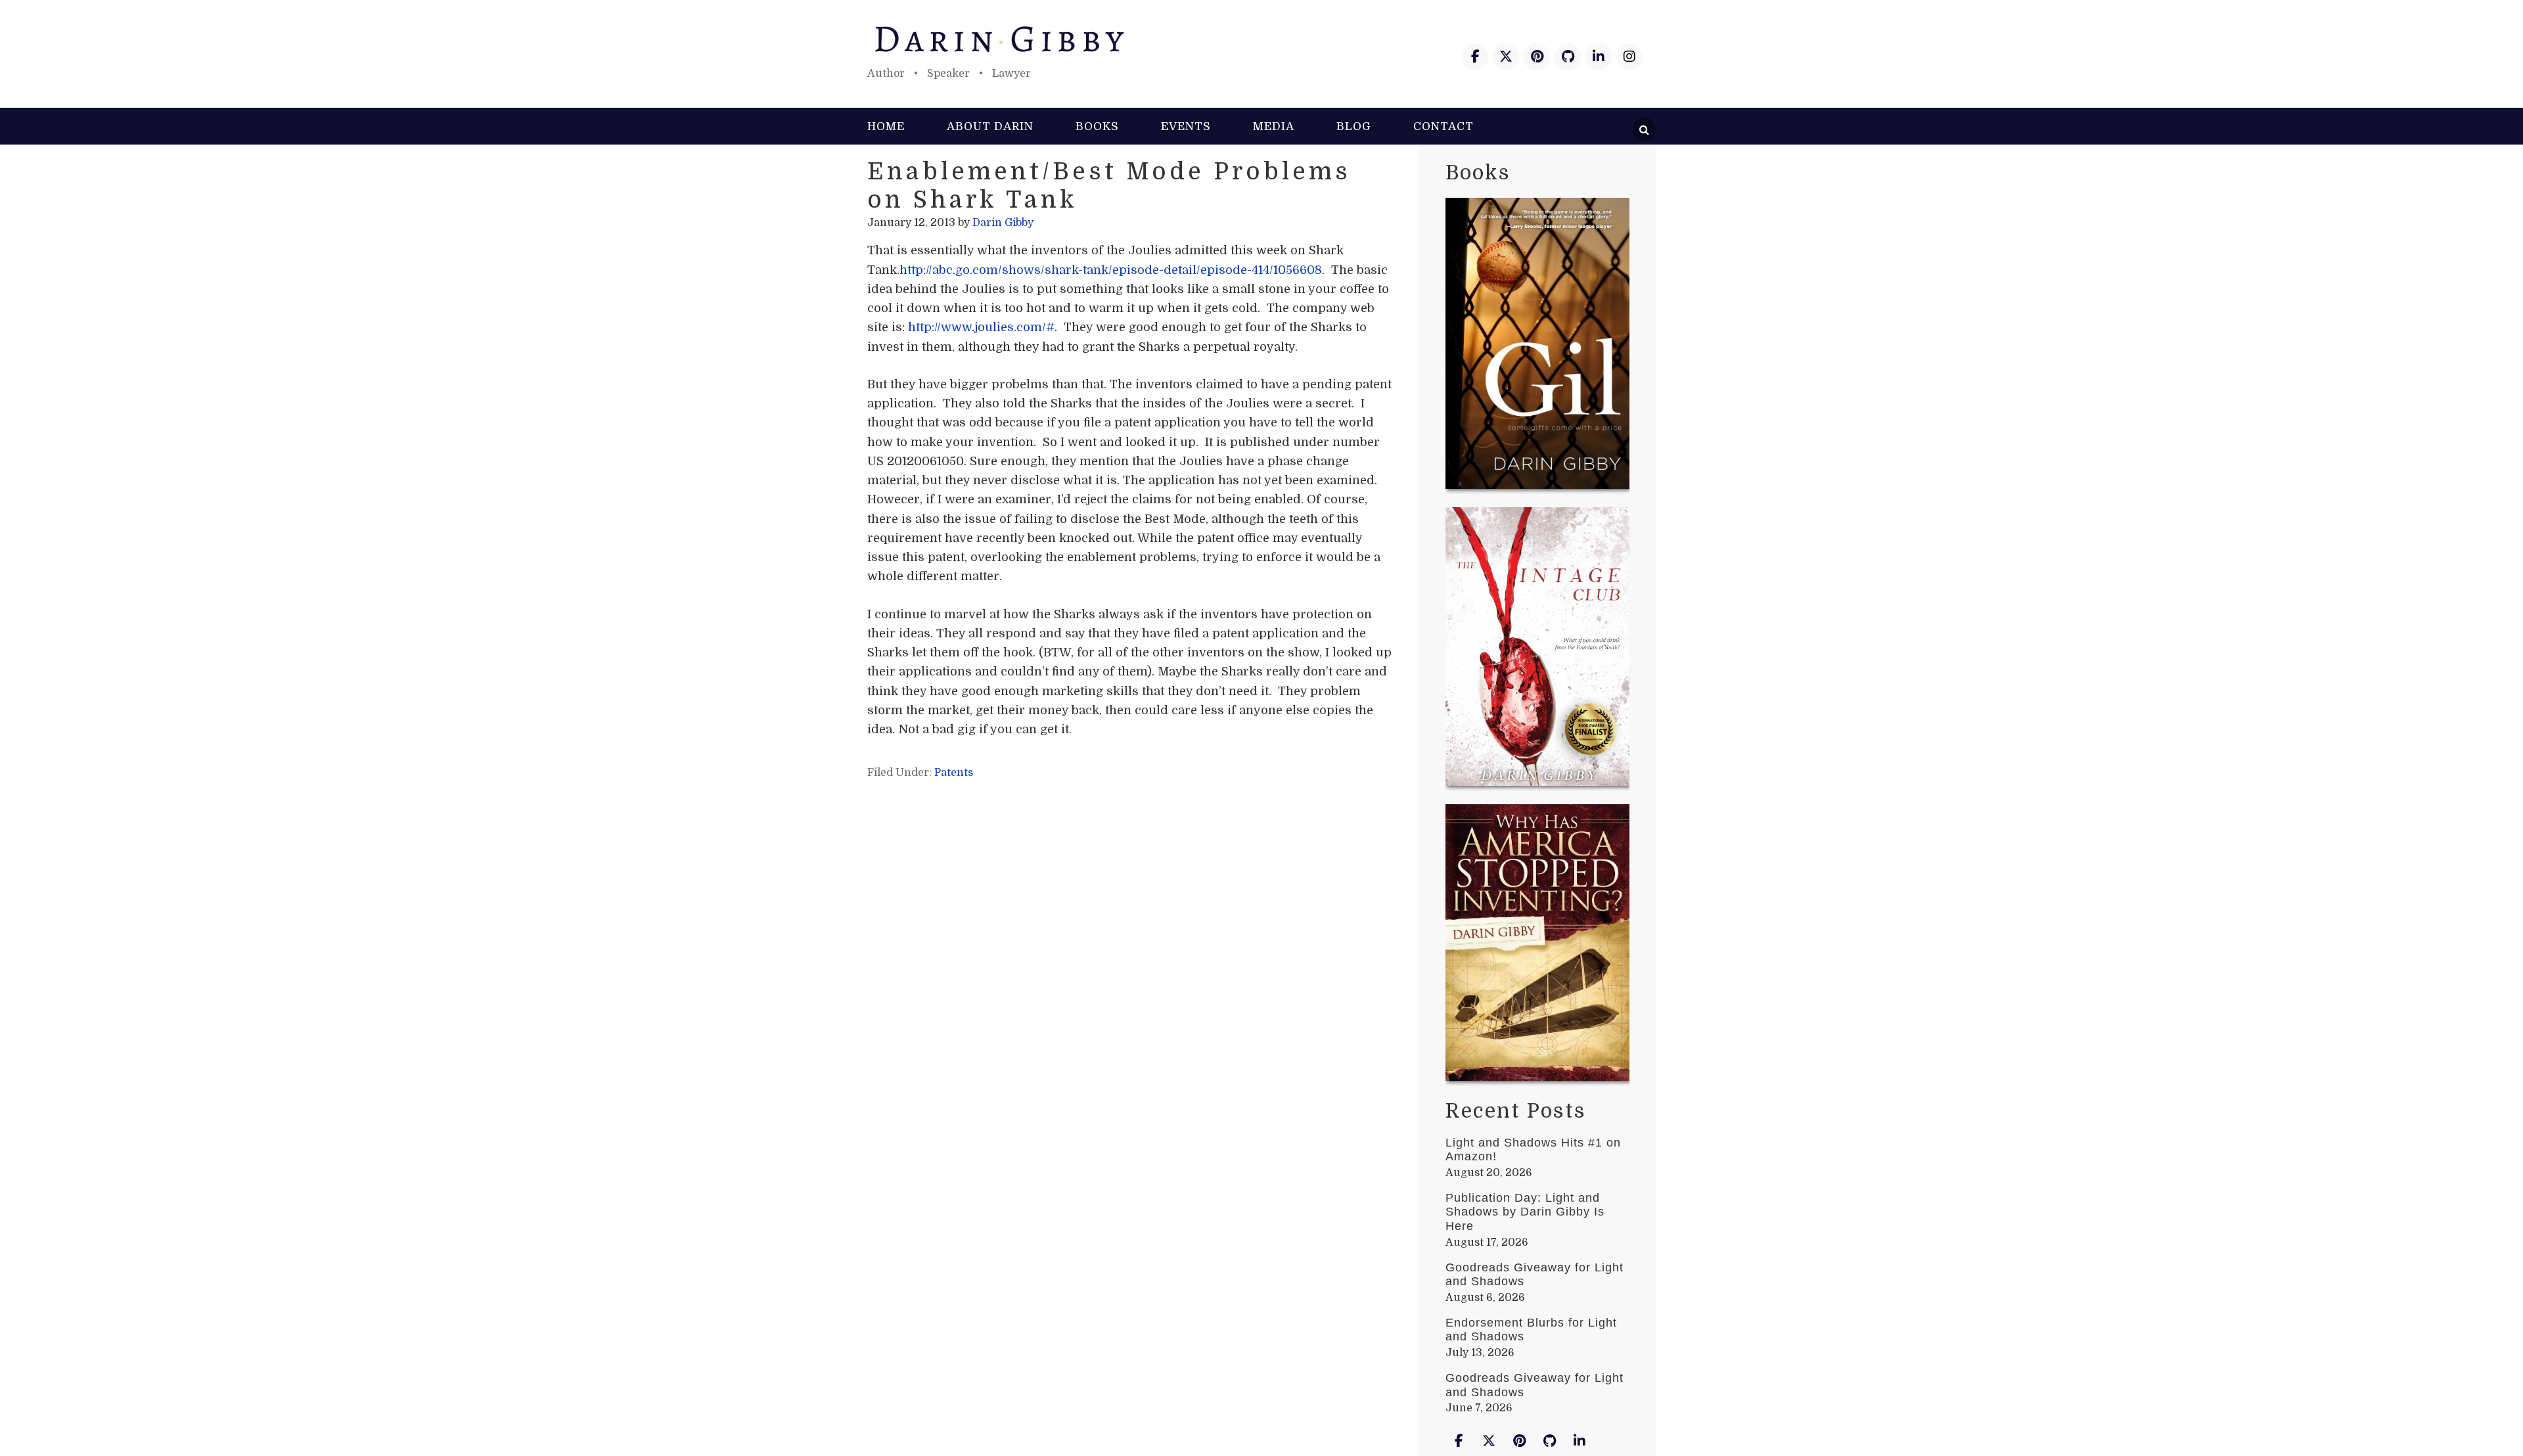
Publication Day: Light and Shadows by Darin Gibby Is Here (1525, 1212)
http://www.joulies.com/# (981, 327)
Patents (954, 773)
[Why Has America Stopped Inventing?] (1537, 945)
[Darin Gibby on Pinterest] (1537, 57)
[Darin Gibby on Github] (1568, 57)
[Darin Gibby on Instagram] (1629, 57)
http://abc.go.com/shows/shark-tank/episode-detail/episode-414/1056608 (1111, 270)
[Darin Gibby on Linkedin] (1599, 57)
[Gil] (1537, 346)
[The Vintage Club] (1537, 649)
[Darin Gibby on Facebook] (1475, 57)
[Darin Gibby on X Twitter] (1506, 57)
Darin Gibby (1261, 39)
